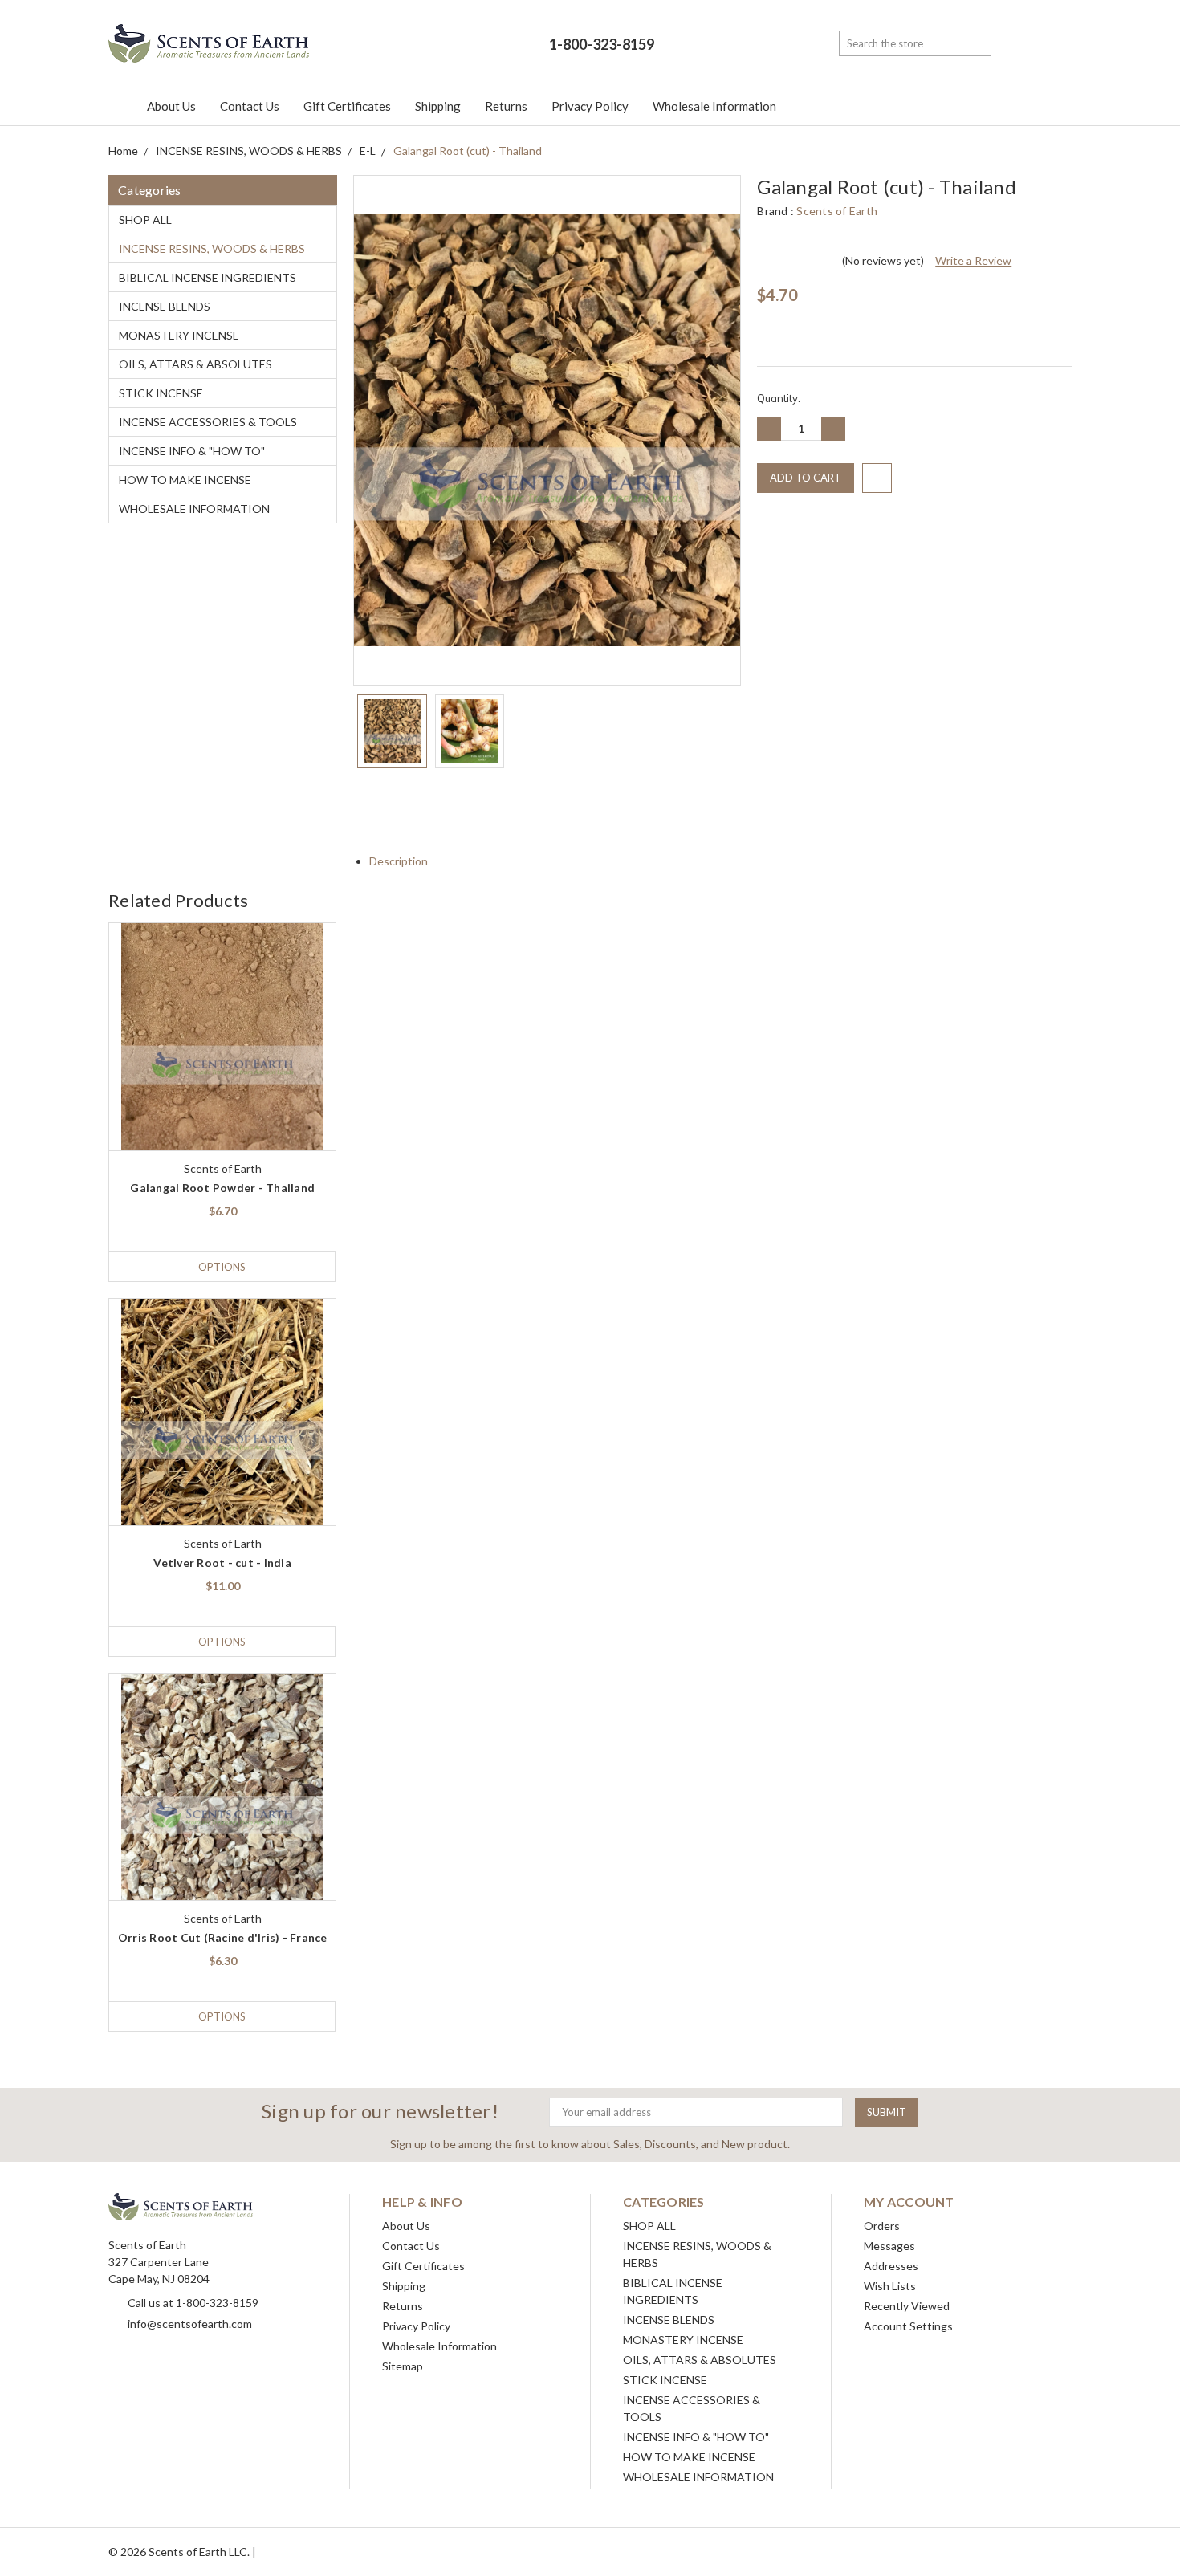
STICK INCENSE (161, 393)
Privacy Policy (590, 106)
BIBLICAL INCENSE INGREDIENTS (208, 277)
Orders (882, 2226)
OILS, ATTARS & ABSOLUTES (195, 364)
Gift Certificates (347, 106)
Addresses (891, 2266)
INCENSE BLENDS (165, 306)
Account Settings (908, 2326)
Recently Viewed (907, 2306)
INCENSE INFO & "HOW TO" (192, 451)
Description (400, 861)
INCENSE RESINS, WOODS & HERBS (212, 248)
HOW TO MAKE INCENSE (185, 480)
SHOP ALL (145, 220)
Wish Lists (890, 2286)
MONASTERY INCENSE (179, 335)
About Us (171, 106)
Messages (889, 2246)
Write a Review (973, 260)
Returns (506, 106)
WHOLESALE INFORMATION (194, 509)
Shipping (438, 106)
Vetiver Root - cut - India (222, 1563)
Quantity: (779, 398)
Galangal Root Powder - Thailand (222, 1188)
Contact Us (250, 106)
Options (222, 1267)
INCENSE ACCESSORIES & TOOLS (208, 422)
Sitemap (403, 2366)
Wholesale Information (714, 106)
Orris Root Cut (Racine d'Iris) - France (223, 1937)
